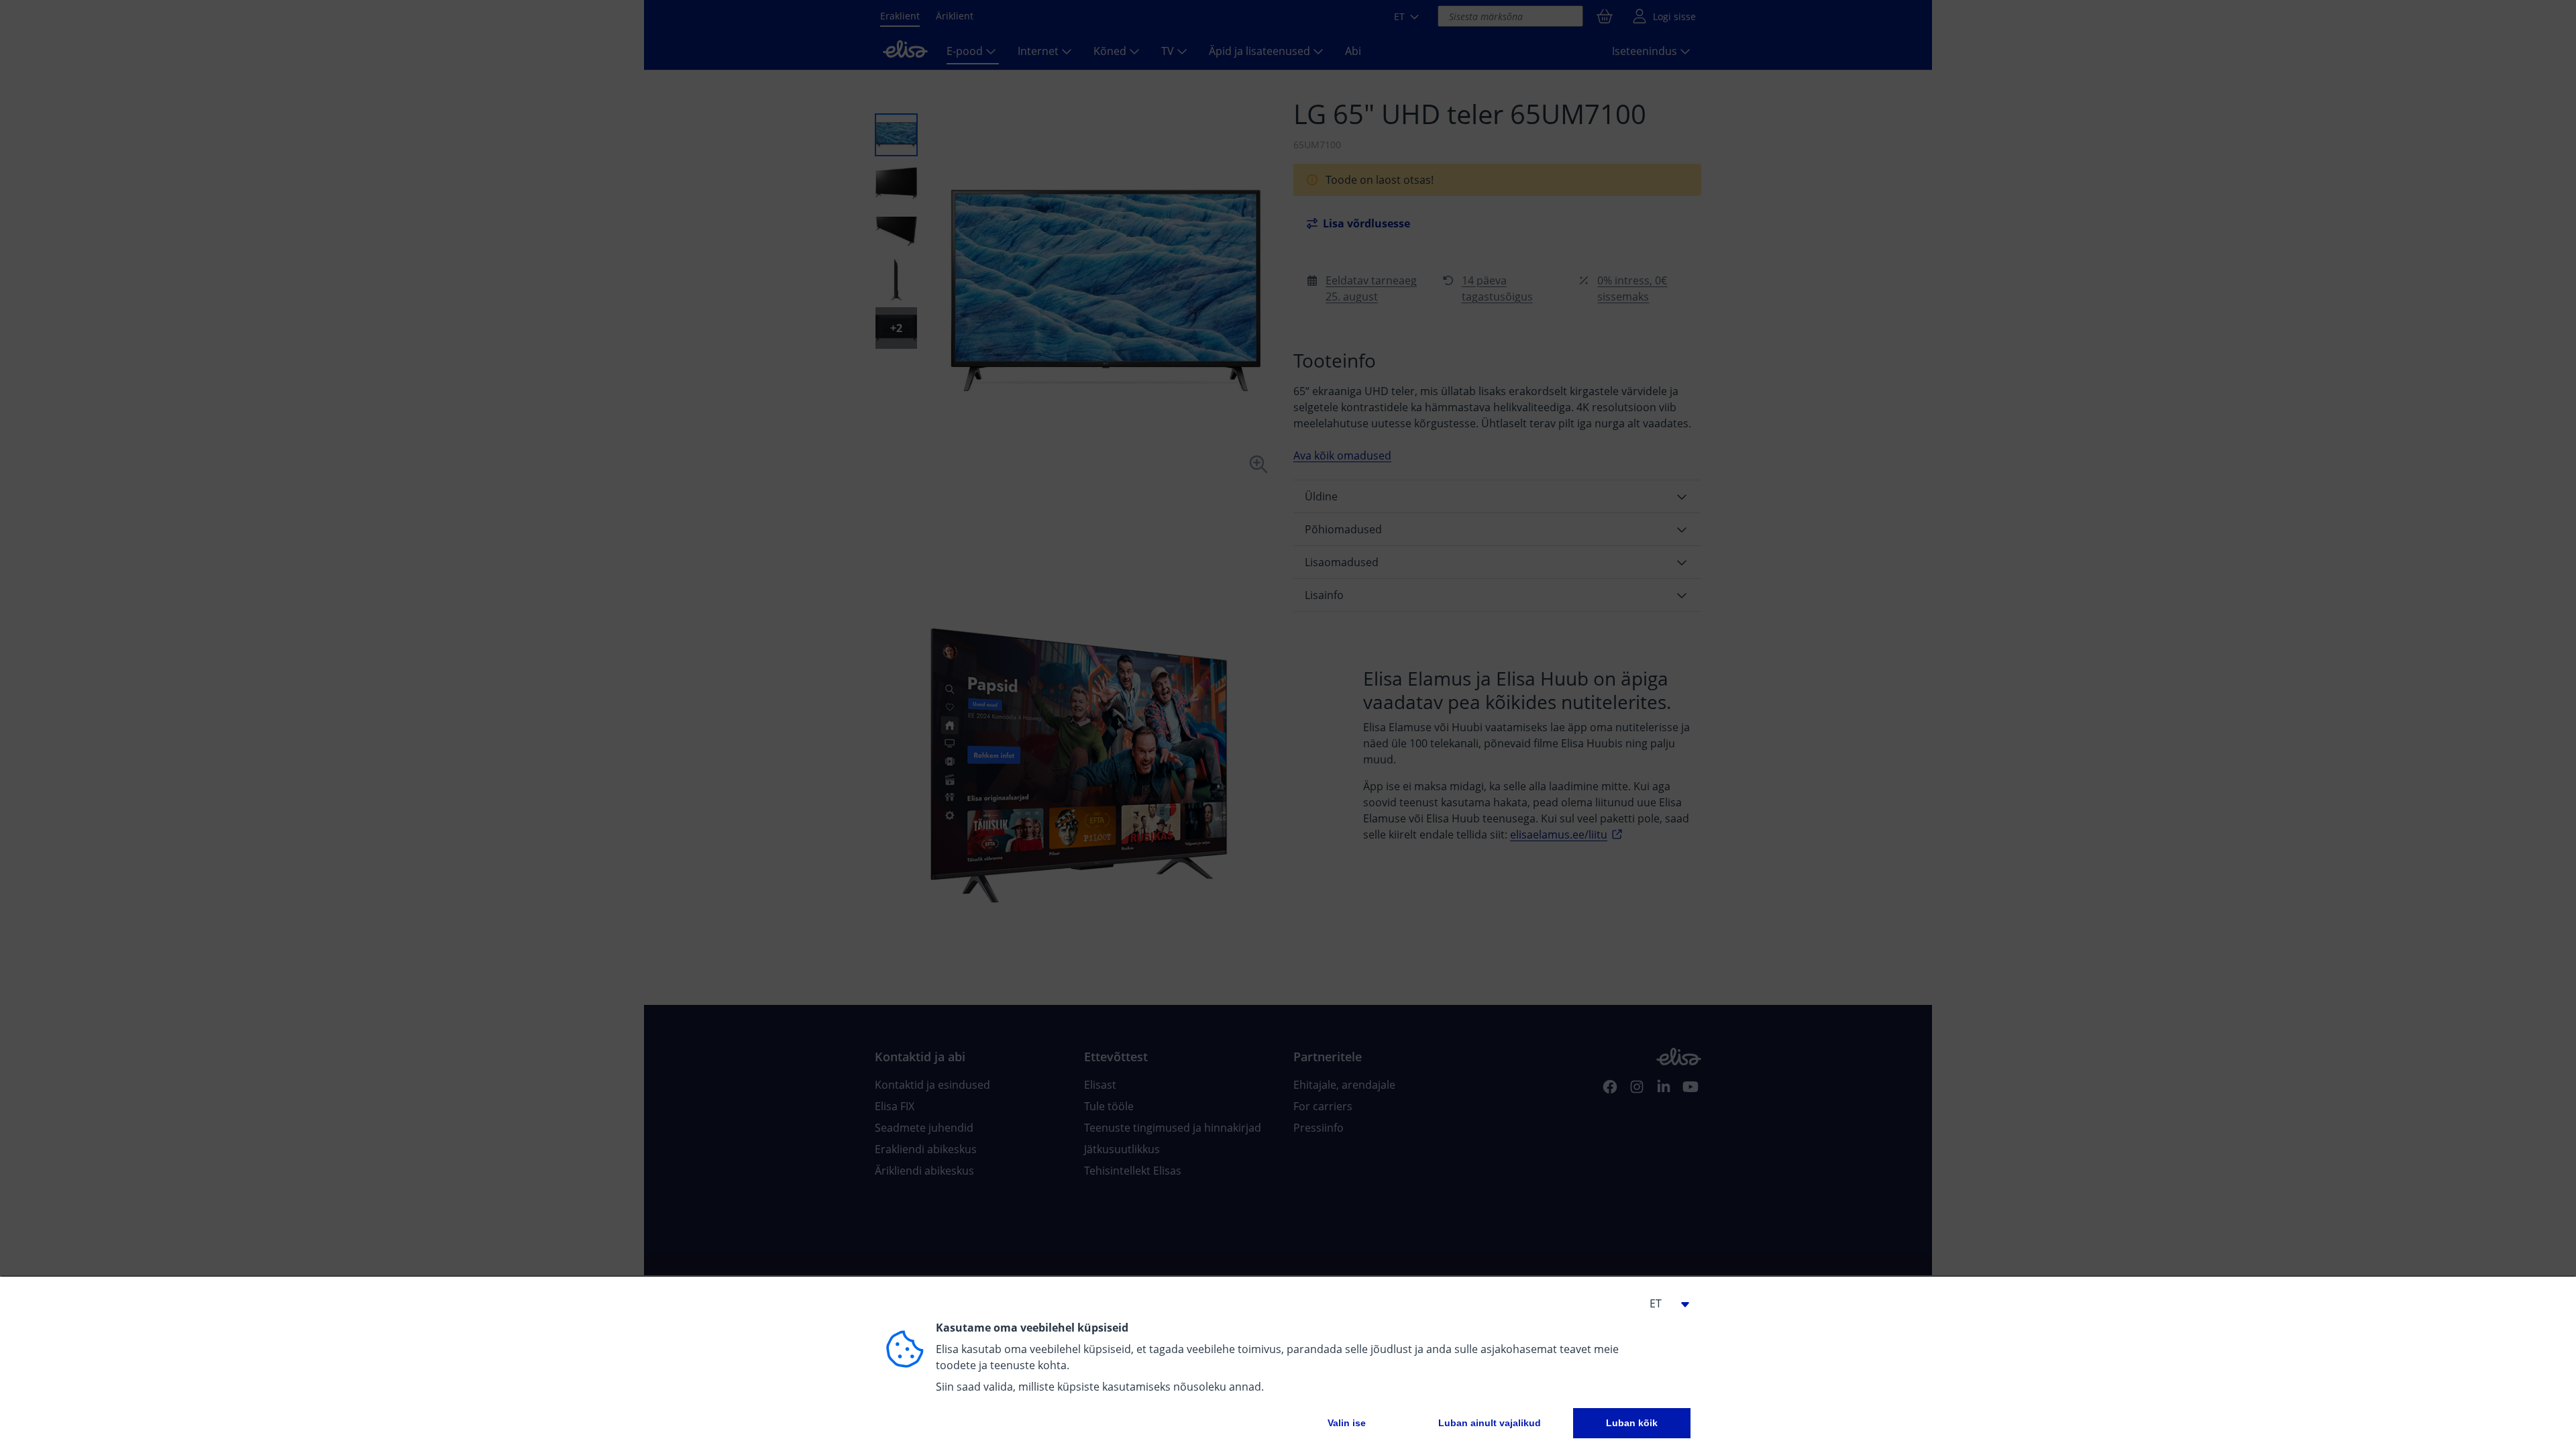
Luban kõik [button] (1632, 1423)
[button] (1664, 1303)
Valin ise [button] (1347, 1423)
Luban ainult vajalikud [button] (1490, 1423)
